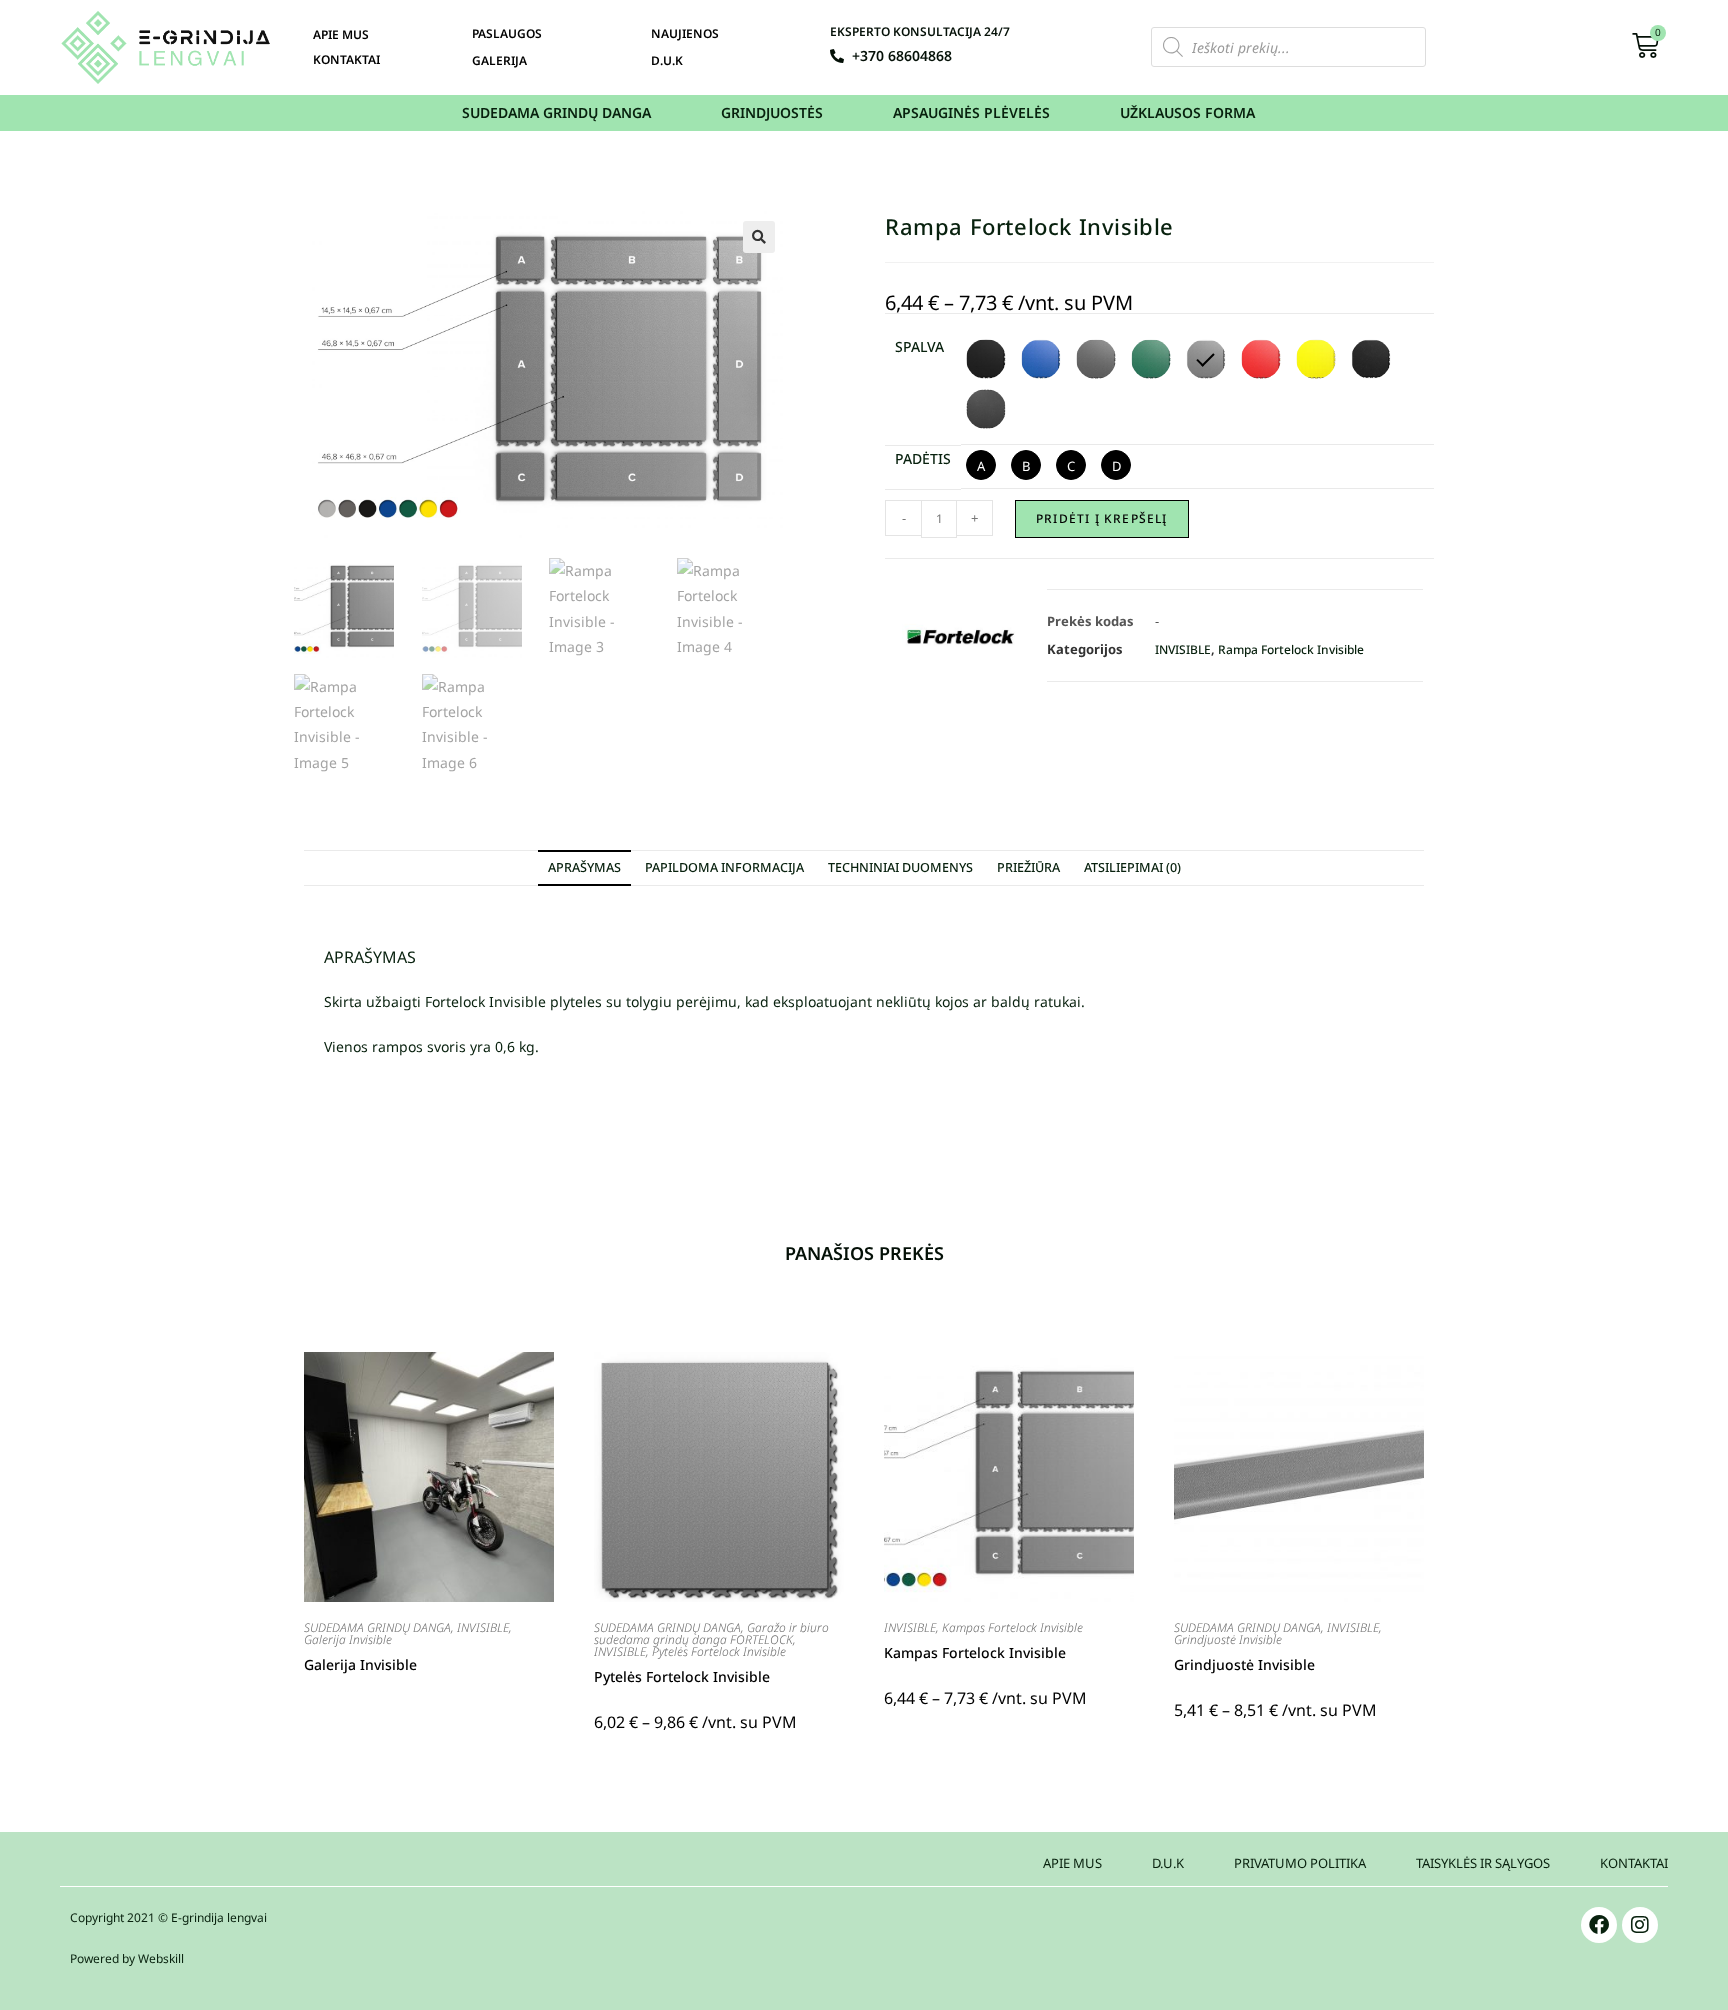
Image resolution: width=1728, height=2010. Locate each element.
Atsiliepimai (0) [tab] (1132, 867)
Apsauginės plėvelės (971, 112)
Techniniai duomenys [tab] (900, 867)
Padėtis (923, 458)
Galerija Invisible (348, 1639)
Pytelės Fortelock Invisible (719, 1651)
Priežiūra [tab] (1028, 867)
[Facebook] (1599, 1925)
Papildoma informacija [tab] (724, 867)
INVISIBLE (1183, 649)
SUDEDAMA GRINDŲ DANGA (377, 1627)
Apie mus (341, 34)
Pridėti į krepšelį (1102, 518)
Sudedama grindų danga (556, 112)
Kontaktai (346, 59)
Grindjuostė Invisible (1228, 1639)
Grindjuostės (772, 112)
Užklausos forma (1187, 112)
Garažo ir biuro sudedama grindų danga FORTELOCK (711, 1633)
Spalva (919, 346)
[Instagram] (1640, 1925)
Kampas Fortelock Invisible (1012, 1627)
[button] (759, 237)
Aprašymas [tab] (584, 867)
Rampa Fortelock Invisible (1291, 649)
